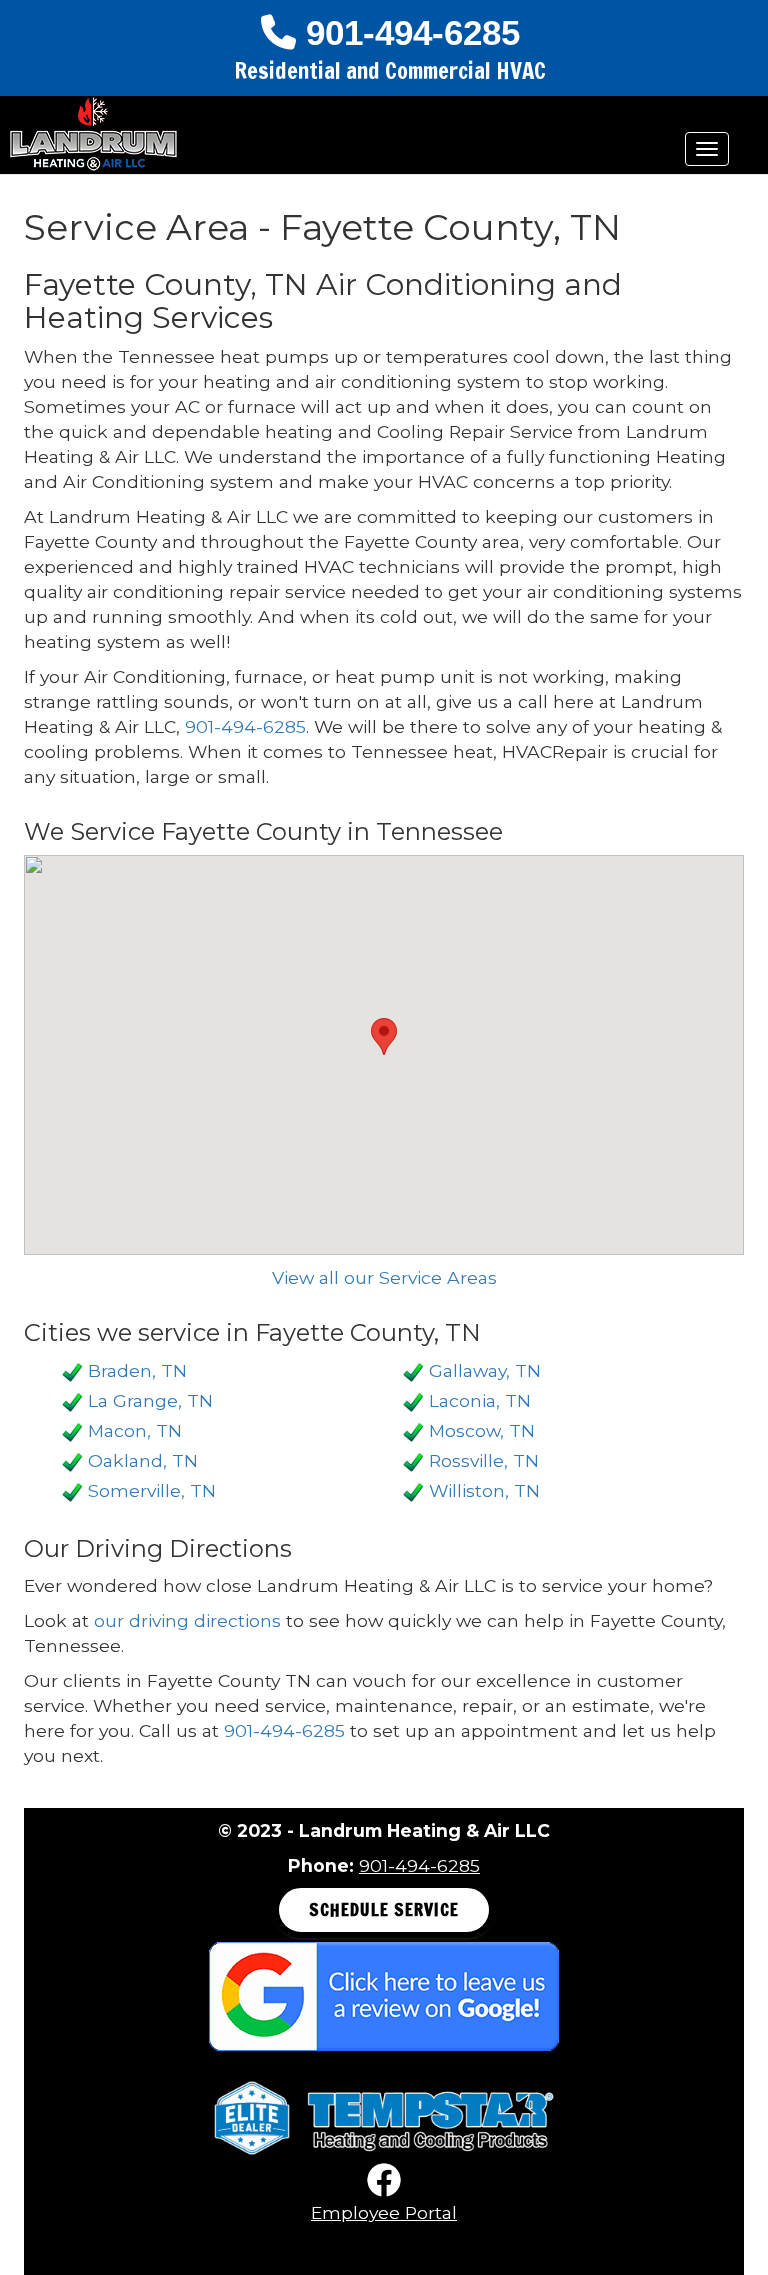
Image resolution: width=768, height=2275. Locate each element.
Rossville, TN (484, 1460)
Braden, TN (137, 1370)
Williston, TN (484, 1490)
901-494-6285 (413, 32)
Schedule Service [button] (384, 1909)
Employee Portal (384, 2212)
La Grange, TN (150, 1400)
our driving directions (187, 1620)
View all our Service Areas (384, 1277)
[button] (384, 1036)
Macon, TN (135, 1430)
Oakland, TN (143, 1460)
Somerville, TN (152, 1490)
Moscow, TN (482, 1430)
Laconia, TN (480, 1400)
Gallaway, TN (485, 1370)
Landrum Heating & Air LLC (93, 133)
